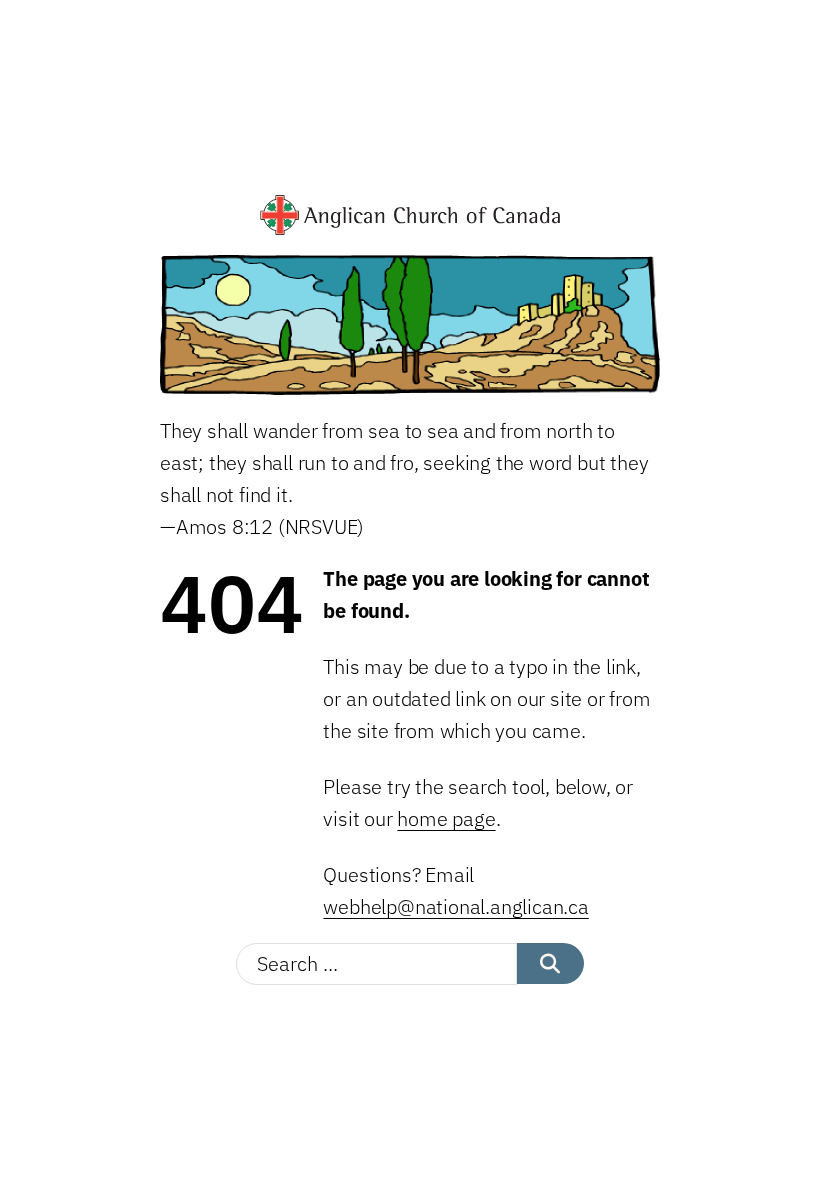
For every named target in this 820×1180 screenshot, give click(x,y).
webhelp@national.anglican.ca (455, 906)
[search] (550, 963)
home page (446, 818)
